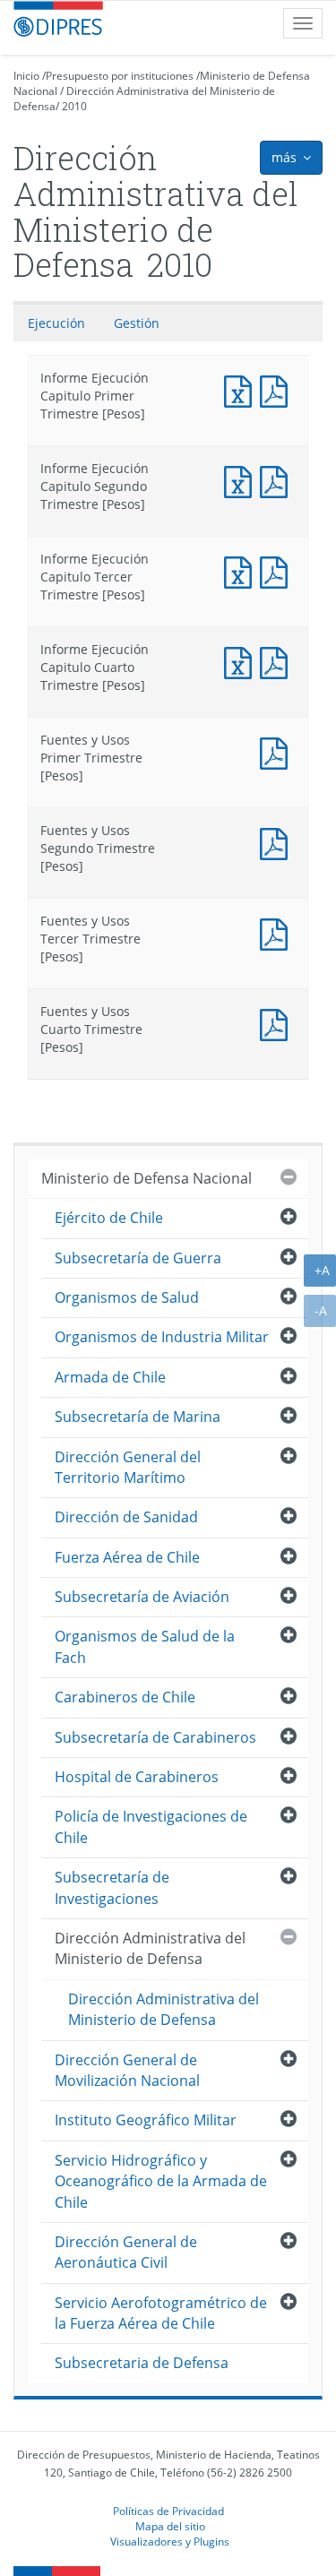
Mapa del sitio (170, 2526)
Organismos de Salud (127, 1297)
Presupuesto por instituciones (120, 76)
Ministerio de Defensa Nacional (146, 1178)
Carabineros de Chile (125, 1697)
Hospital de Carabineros (137, 1777)
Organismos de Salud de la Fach (145, 1646)
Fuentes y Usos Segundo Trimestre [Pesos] (278, 842)
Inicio (26, 76)
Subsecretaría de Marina (138, 1417)
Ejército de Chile (109, 1218)
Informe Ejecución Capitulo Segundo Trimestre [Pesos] (242, 480)
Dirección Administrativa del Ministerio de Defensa (150, 1948)
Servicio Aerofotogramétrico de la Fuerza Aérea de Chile (161, 2313)
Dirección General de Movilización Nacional (127, 2070)
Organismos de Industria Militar (162, 1337)
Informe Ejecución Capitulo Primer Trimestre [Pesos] (242, 389)
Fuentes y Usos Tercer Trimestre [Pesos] (278, 932)
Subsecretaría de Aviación (142, 1597)
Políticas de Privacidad (168, 2511)
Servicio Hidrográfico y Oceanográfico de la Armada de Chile (161, 2181)
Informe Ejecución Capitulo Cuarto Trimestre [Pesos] (242, 661)
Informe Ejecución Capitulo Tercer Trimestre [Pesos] (242, 570)
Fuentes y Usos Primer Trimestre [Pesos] (278, 751)
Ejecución (56, 323)
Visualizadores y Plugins (170, 2541)
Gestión (137, 323)
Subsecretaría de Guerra (138, 1258)
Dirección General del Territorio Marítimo (128, 1467)
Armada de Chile (110, 1377)
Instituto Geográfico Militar (146, 2120)
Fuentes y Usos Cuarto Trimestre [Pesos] (278, 1023)
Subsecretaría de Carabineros (155, 1737)
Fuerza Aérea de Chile (127, 1557)
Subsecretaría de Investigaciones (112, 1887)
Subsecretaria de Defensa (142, 2363)
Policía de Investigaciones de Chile (151, 1826)
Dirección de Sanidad (126, 1517)
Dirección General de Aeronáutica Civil (126, 2252)
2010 (74, 106)
